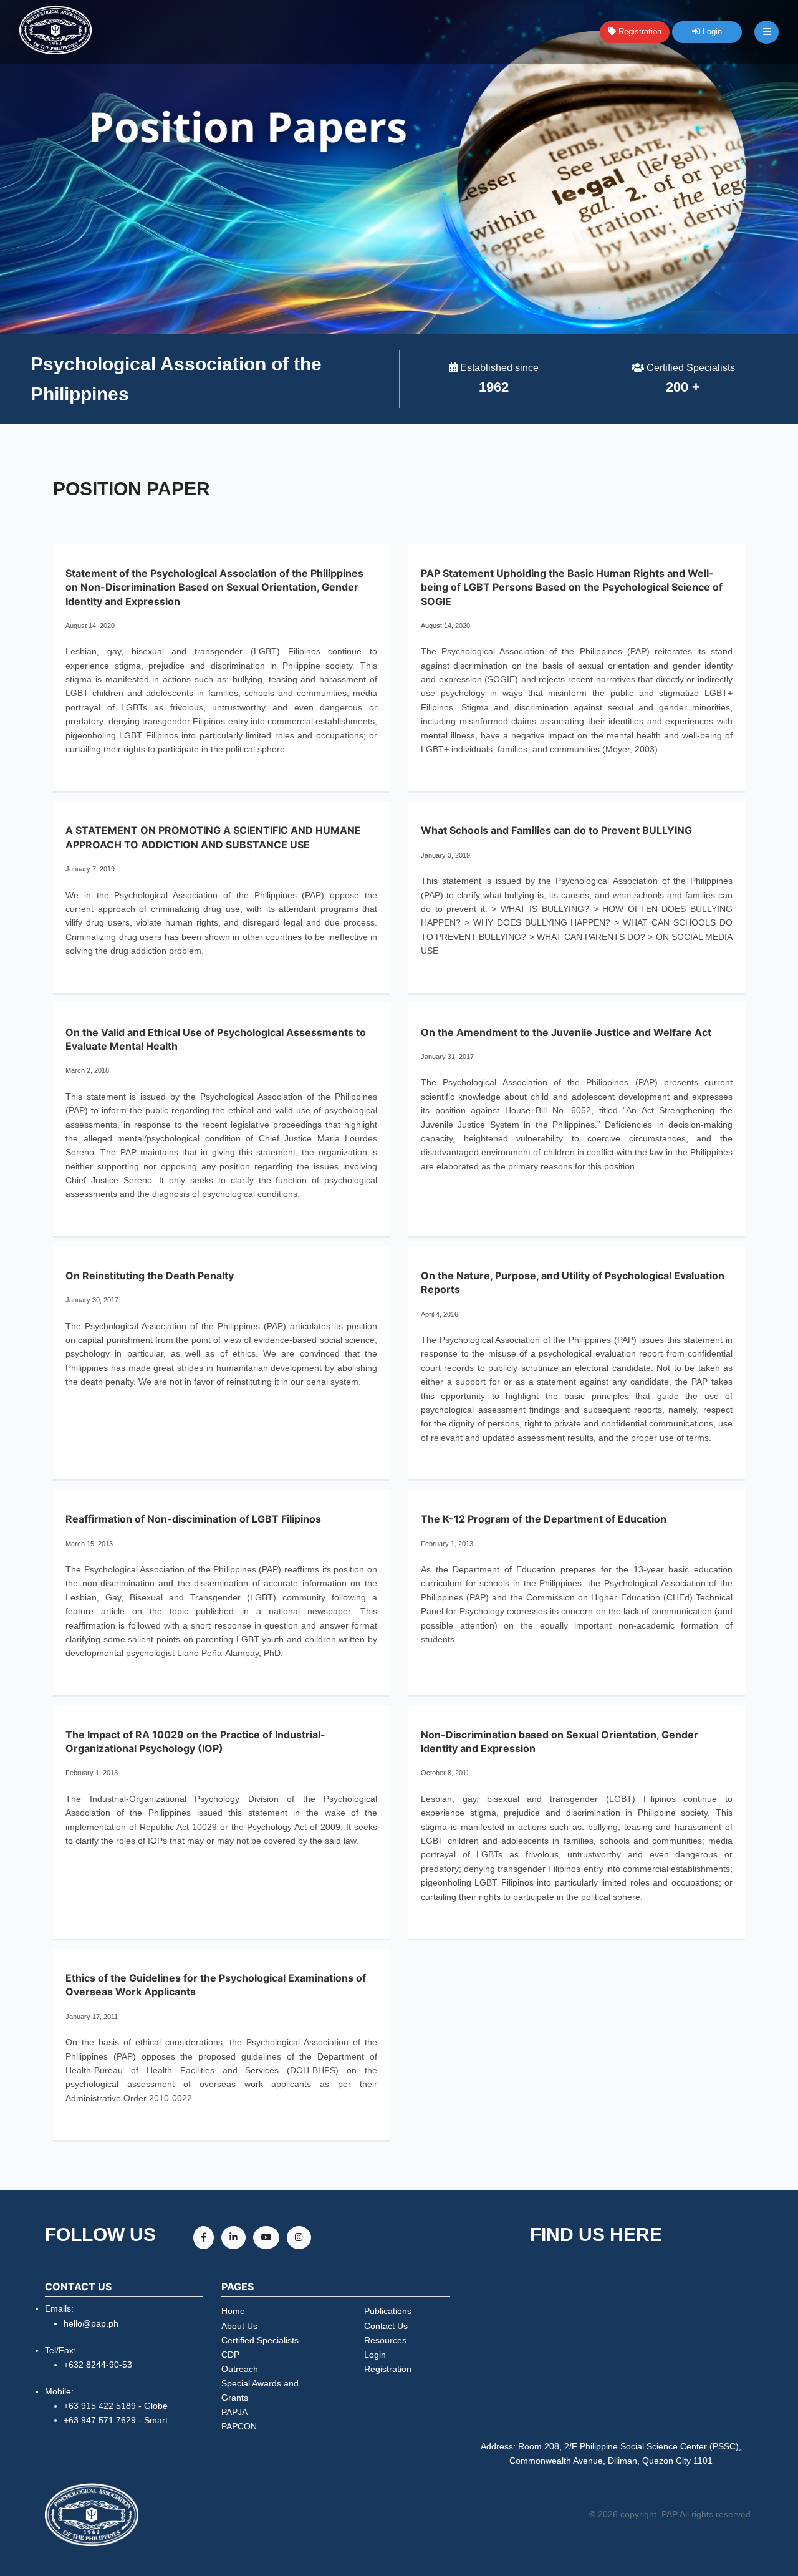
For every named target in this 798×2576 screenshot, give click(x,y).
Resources (385, 2340)
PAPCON (239, 2426)
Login (711, 31)
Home (233, 2311)
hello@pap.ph (91, 2323)
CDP (230, 2355)
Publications (388, 2311)
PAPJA (234, 2412)
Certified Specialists (260, 2340)
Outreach (240, 2369)
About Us (239, 2326)
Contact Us (386, 2326)
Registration (639, 31)
